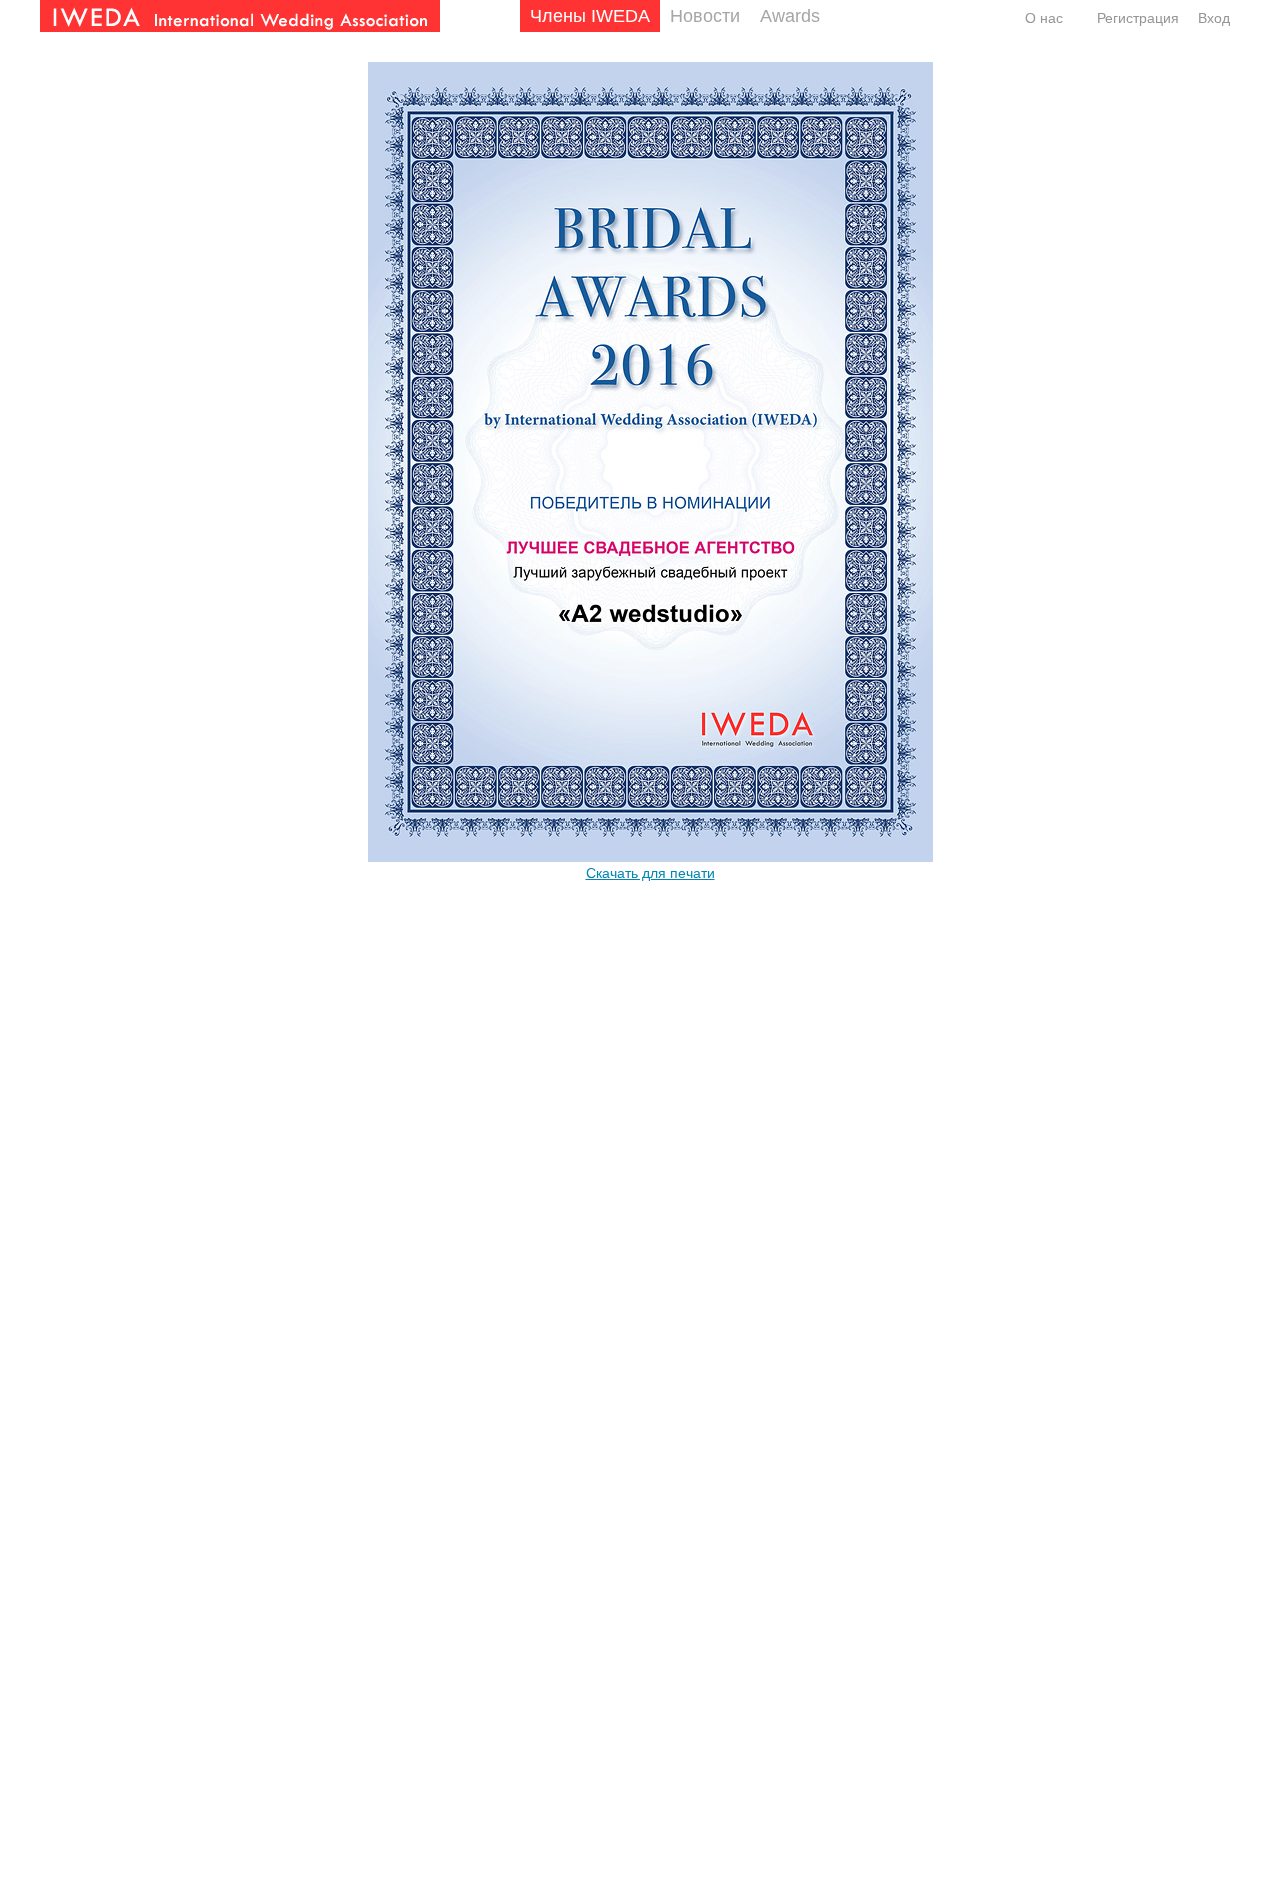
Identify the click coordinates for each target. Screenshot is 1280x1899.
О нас (1044, 18)
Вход (1214, 18)
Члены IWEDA (590, 16)
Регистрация (1138, 18)
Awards (790, 16)
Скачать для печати (650, 873)
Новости (705, 16)
